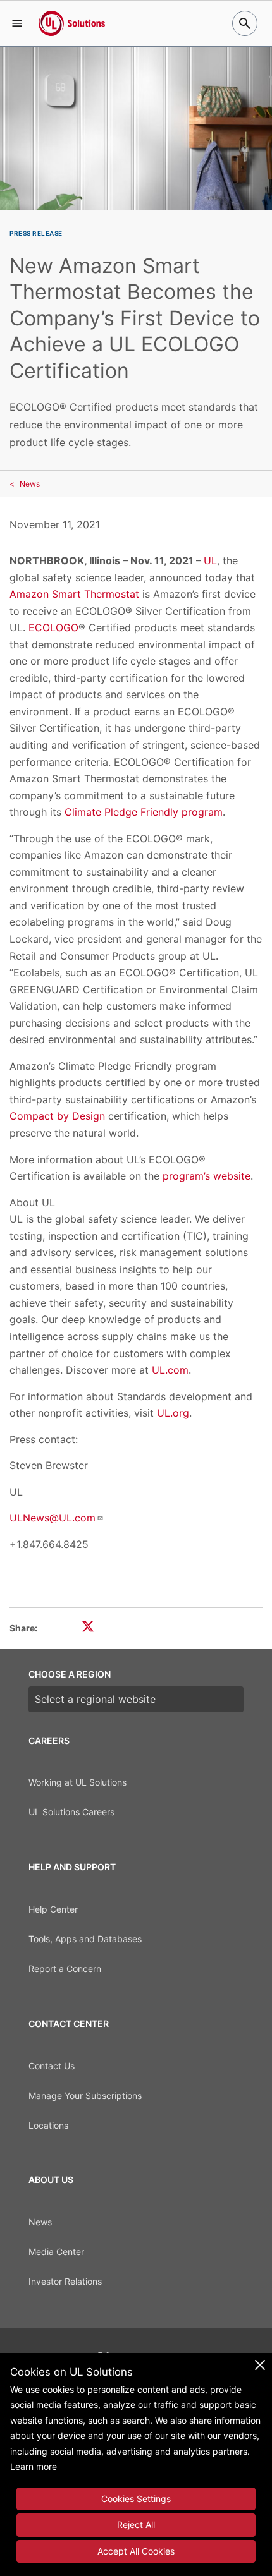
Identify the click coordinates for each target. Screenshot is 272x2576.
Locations (48, 2125)
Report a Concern (65, 1968)
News (30, 484)
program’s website (207, 1176)
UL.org (173, 1413)
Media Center (56, 2252)
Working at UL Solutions (77, 1782)
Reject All (136, 2525)
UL (210, 560)
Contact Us (52, 2066)
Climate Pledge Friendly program (144, 812)
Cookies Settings (136, 2499)
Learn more (34, 2466)
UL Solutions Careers (71, 1812)
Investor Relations (65, 2281)
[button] (17, 23)
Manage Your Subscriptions (85, 2095)
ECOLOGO (53, 627)
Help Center (53, 1909)
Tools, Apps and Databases (85, 1939)
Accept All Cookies (136, 2551)
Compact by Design (57, 1116)
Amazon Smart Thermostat (74, 594)
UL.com (170, 1370)
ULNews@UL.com (53, 1518)
